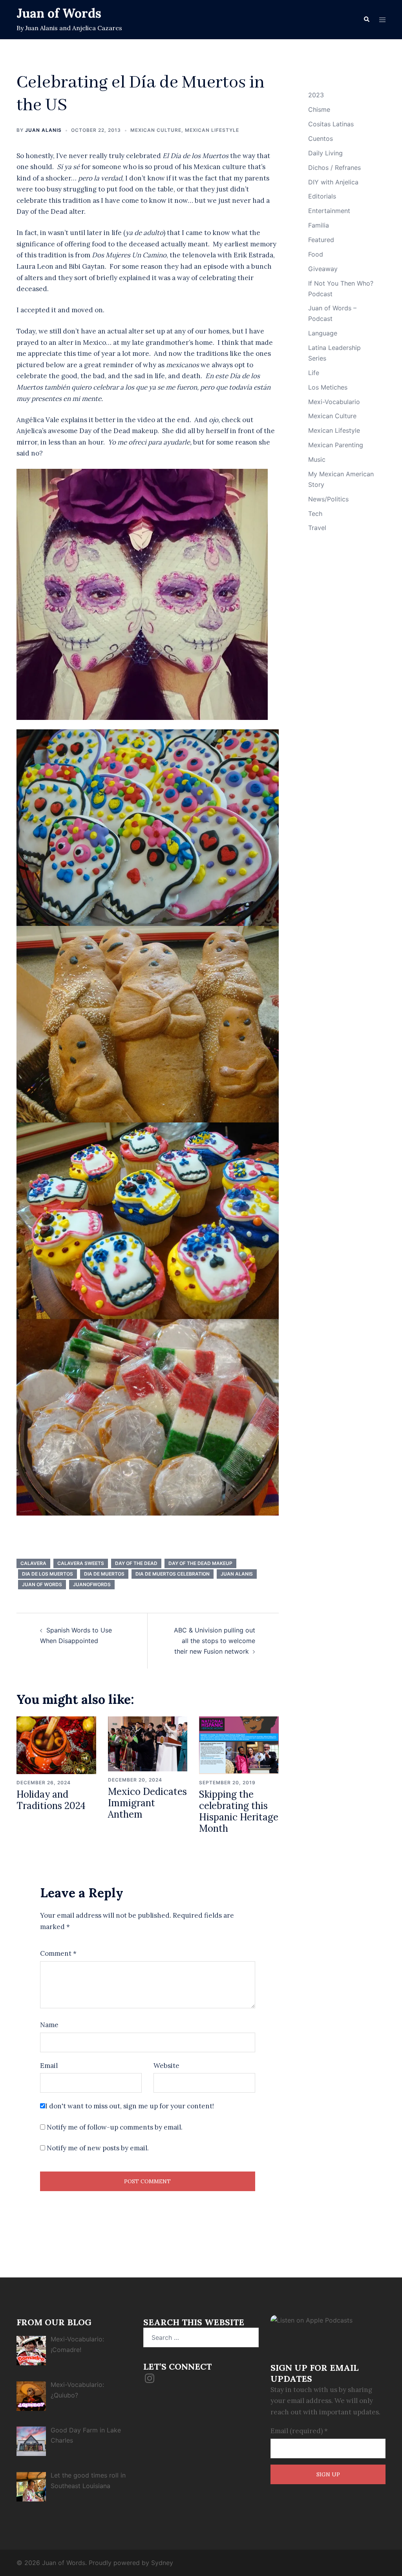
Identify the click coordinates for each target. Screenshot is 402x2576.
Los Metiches (328, 387)
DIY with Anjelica (333, 182)
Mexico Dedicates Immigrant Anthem (147, 1803)
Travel (317, 528)
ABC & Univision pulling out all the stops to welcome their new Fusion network (215, 1641)
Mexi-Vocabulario (334, 402)
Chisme (319, 109)
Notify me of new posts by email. (98, 2148)
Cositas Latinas (331, 124)
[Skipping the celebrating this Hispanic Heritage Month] (239, 1745)
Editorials (322, 196)
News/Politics (328, 499)
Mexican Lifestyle (212, 130)
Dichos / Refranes (334, 168)
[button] (366, 20)
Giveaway (323, 269)
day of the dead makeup (200, 1563)
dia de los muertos (48, 1574)
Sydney (162, 2563)
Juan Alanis (43, 130)
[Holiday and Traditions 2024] (56, 1745)
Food (316, 254)
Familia (319, 225)
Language (323, 333)
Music (317, 459)
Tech (315, 514)
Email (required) (299, 2431)
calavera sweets (81, 1563)
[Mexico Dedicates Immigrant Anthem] (148, 1743)
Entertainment (329, 211)
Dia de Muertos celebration (173, 1574)
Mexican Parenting (336, 445)
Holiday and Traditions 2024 (51, 1800)
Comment (58, 1953)
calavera (33, 1563)
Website (166, 2066)
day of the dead (136, 1563)
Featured (321, 240)
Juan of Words (59, 13)
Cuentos (321, 138)
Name (49, 2025)
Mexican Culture (156, 130)
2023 (316, 95)
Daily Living (325, 153)
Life (314, 373)
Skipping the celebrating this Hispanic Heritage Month (239, 1811)
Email (49, 2066)
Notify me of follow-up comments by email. (115, 2127)
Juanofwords (92, 1584)
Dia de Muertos (104, 1574)
